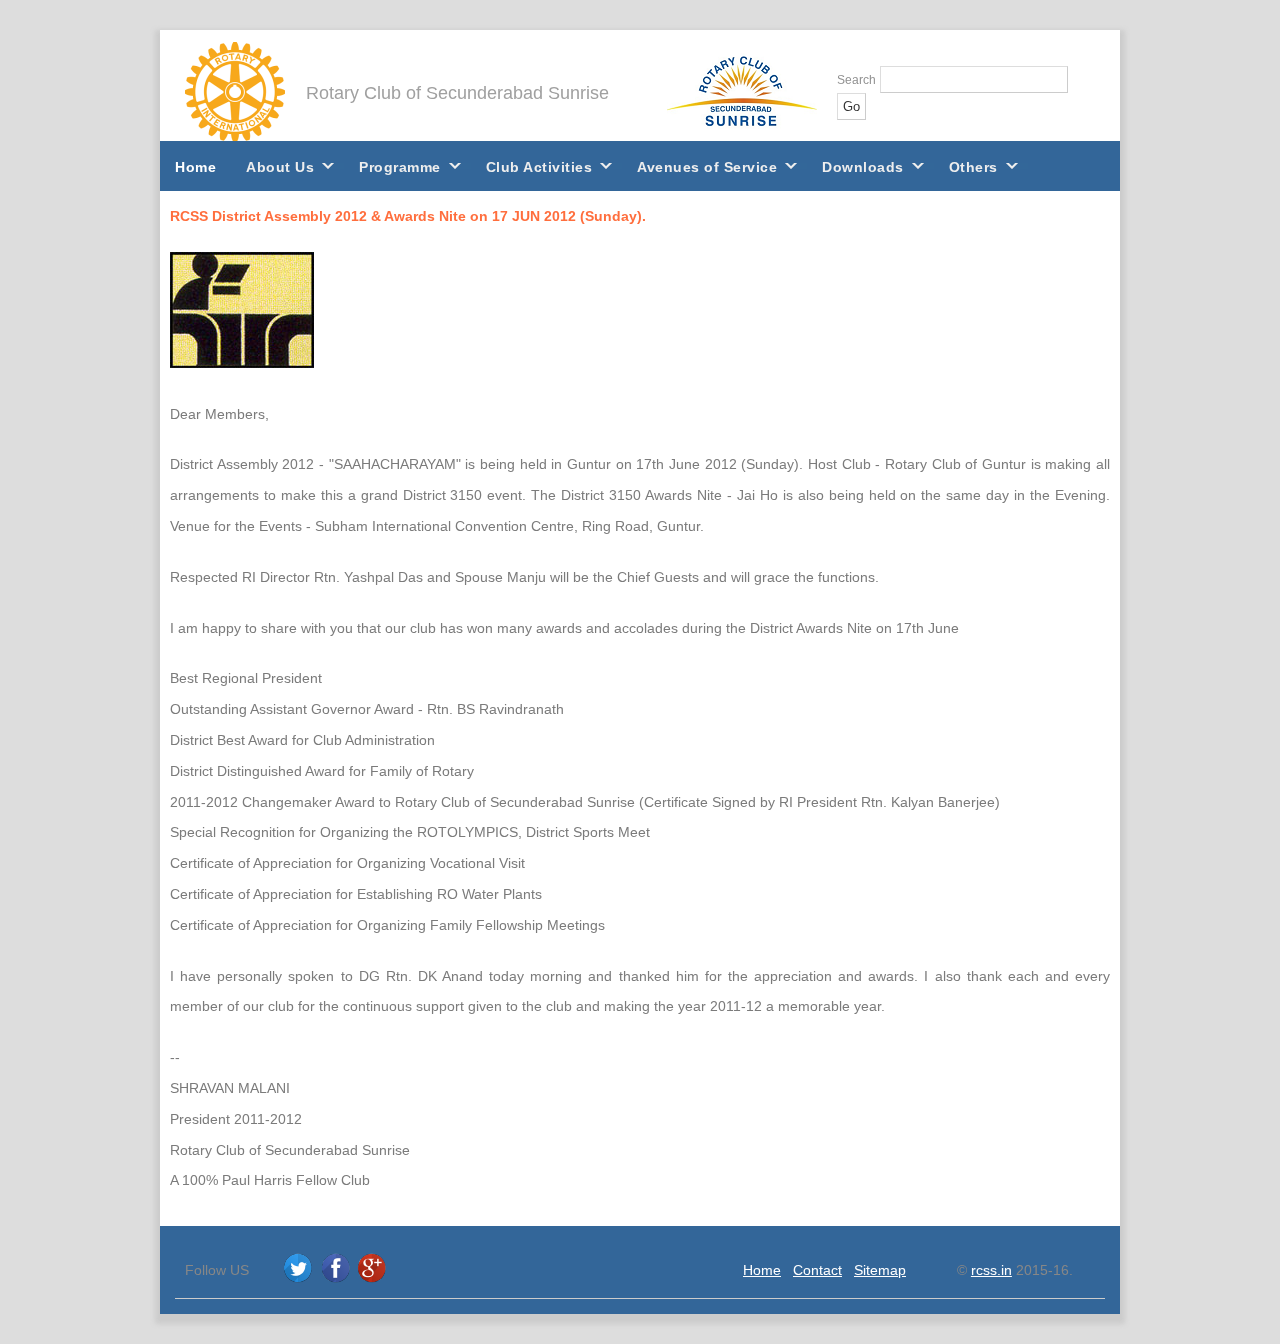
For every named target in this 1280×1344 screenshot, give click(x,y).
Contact (817, 1270)
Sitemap (880, 1270)
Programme (400, 167)
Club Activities (539, 167)
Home (195, 167)
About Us (280, 167)
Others (973, 167)
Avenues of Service (707, 167)
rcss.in (991, 1270)
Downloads (863, 167)
